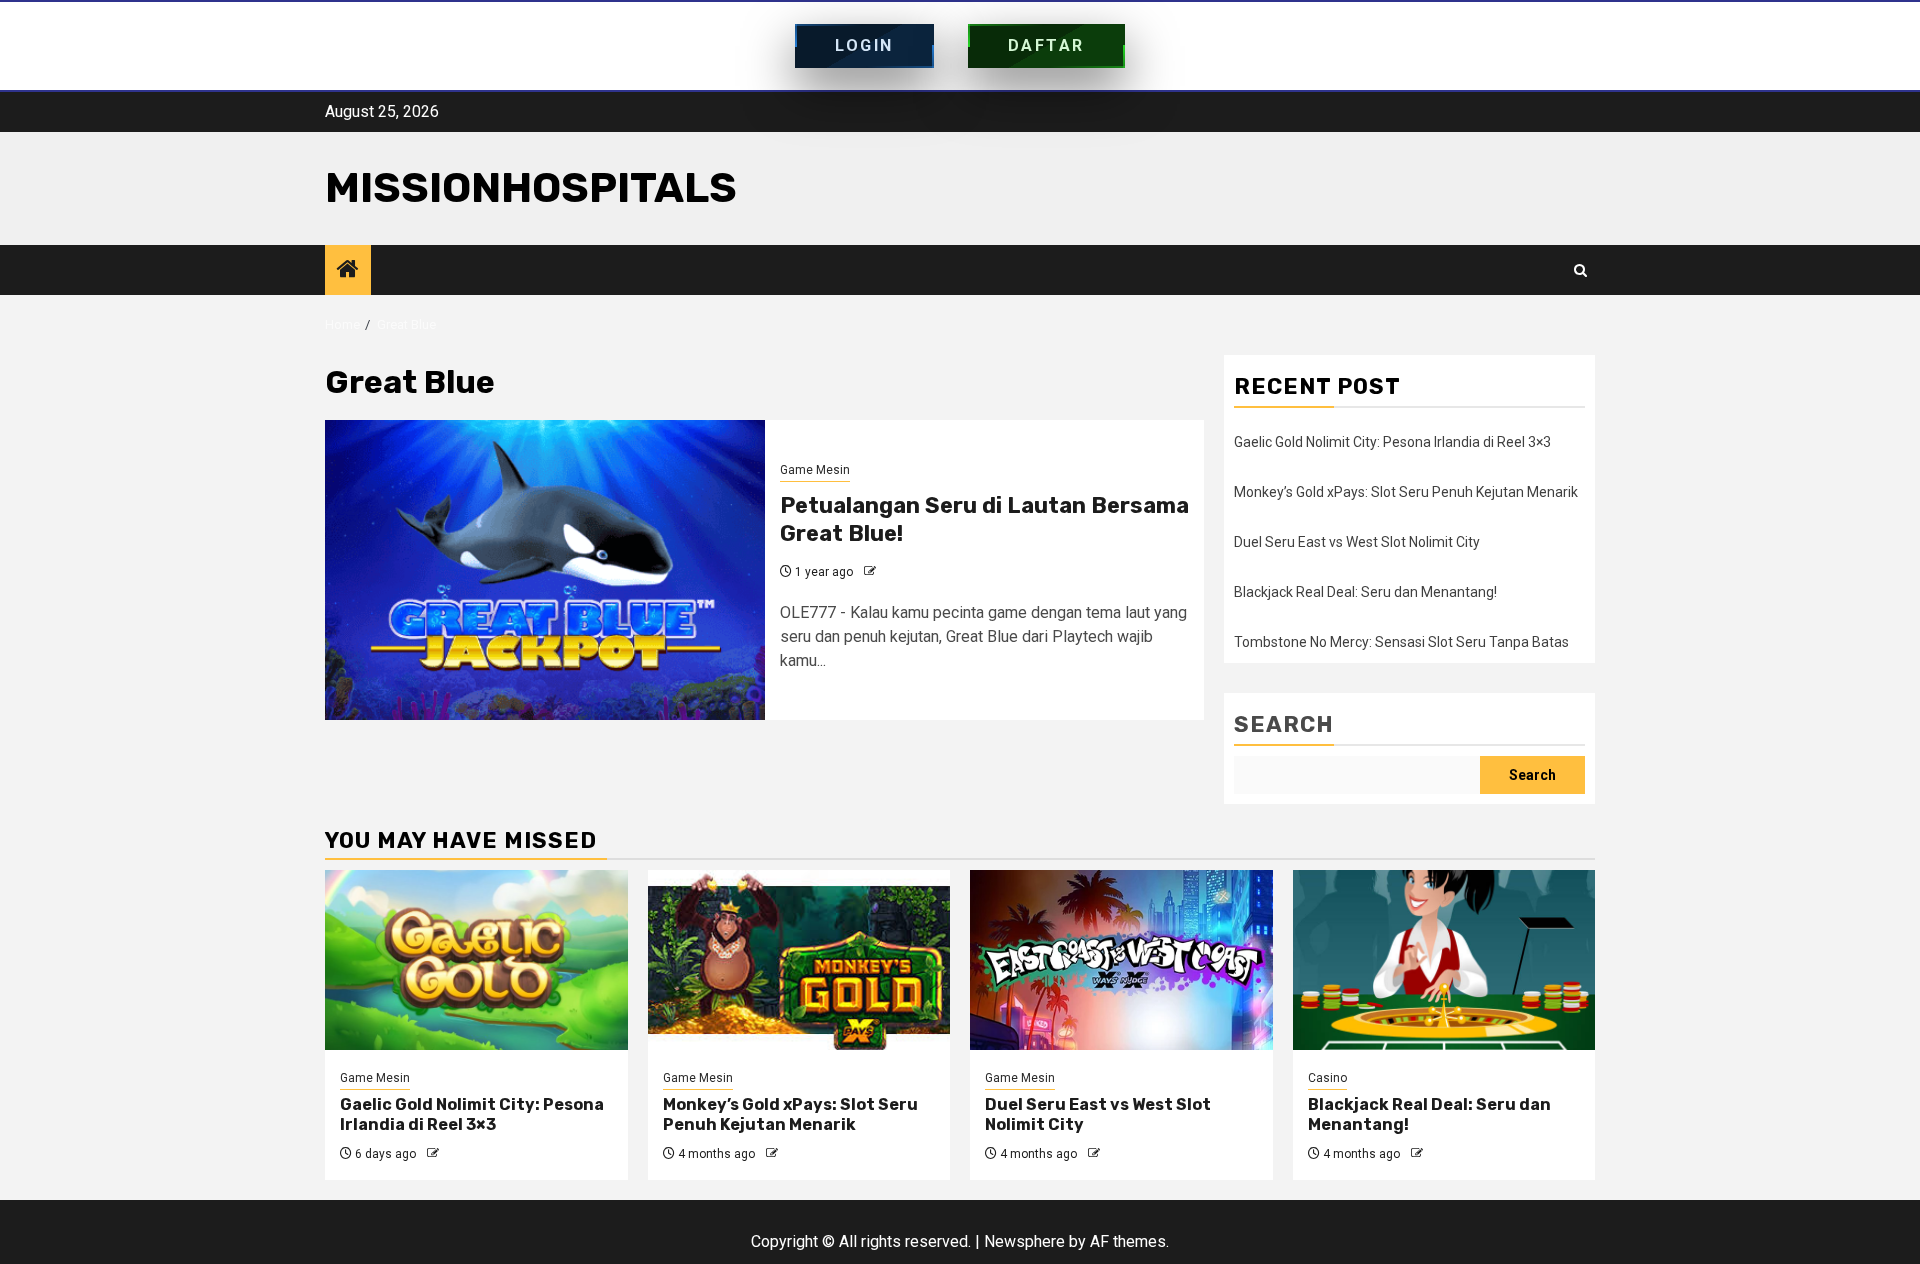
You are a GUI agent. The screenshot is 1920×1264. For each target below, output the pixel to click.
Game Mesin (815, 470)
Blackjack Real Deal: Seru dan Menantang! (1365, 592)
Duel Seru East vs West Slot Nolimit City (1357, 542)
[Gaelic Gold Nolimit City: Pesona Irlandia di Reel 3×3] (476, 960)
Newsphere (1024, 1241)
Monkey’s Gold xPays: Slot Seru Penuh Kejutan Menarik (1406, 492)
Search (1284, 724)
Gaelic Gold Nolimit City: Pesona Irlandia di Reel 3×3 (1392, 442)
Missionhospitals (531, 188)
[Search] (1580, 270)
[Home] (348, 271)
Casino (1327, 1078)
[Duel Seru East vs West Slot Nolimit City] (1121, 960)
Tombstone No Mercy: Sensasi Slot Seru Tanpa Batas (1401, 642)
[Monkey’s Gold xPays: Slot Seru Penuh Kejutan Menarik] (799, 960)
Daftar (1046, 45)
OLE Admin (909, 572)
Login (864, 45)
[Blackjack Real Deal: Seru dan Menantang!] (1444, 960)
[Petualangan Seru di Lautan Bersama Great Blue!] (545, 570)
